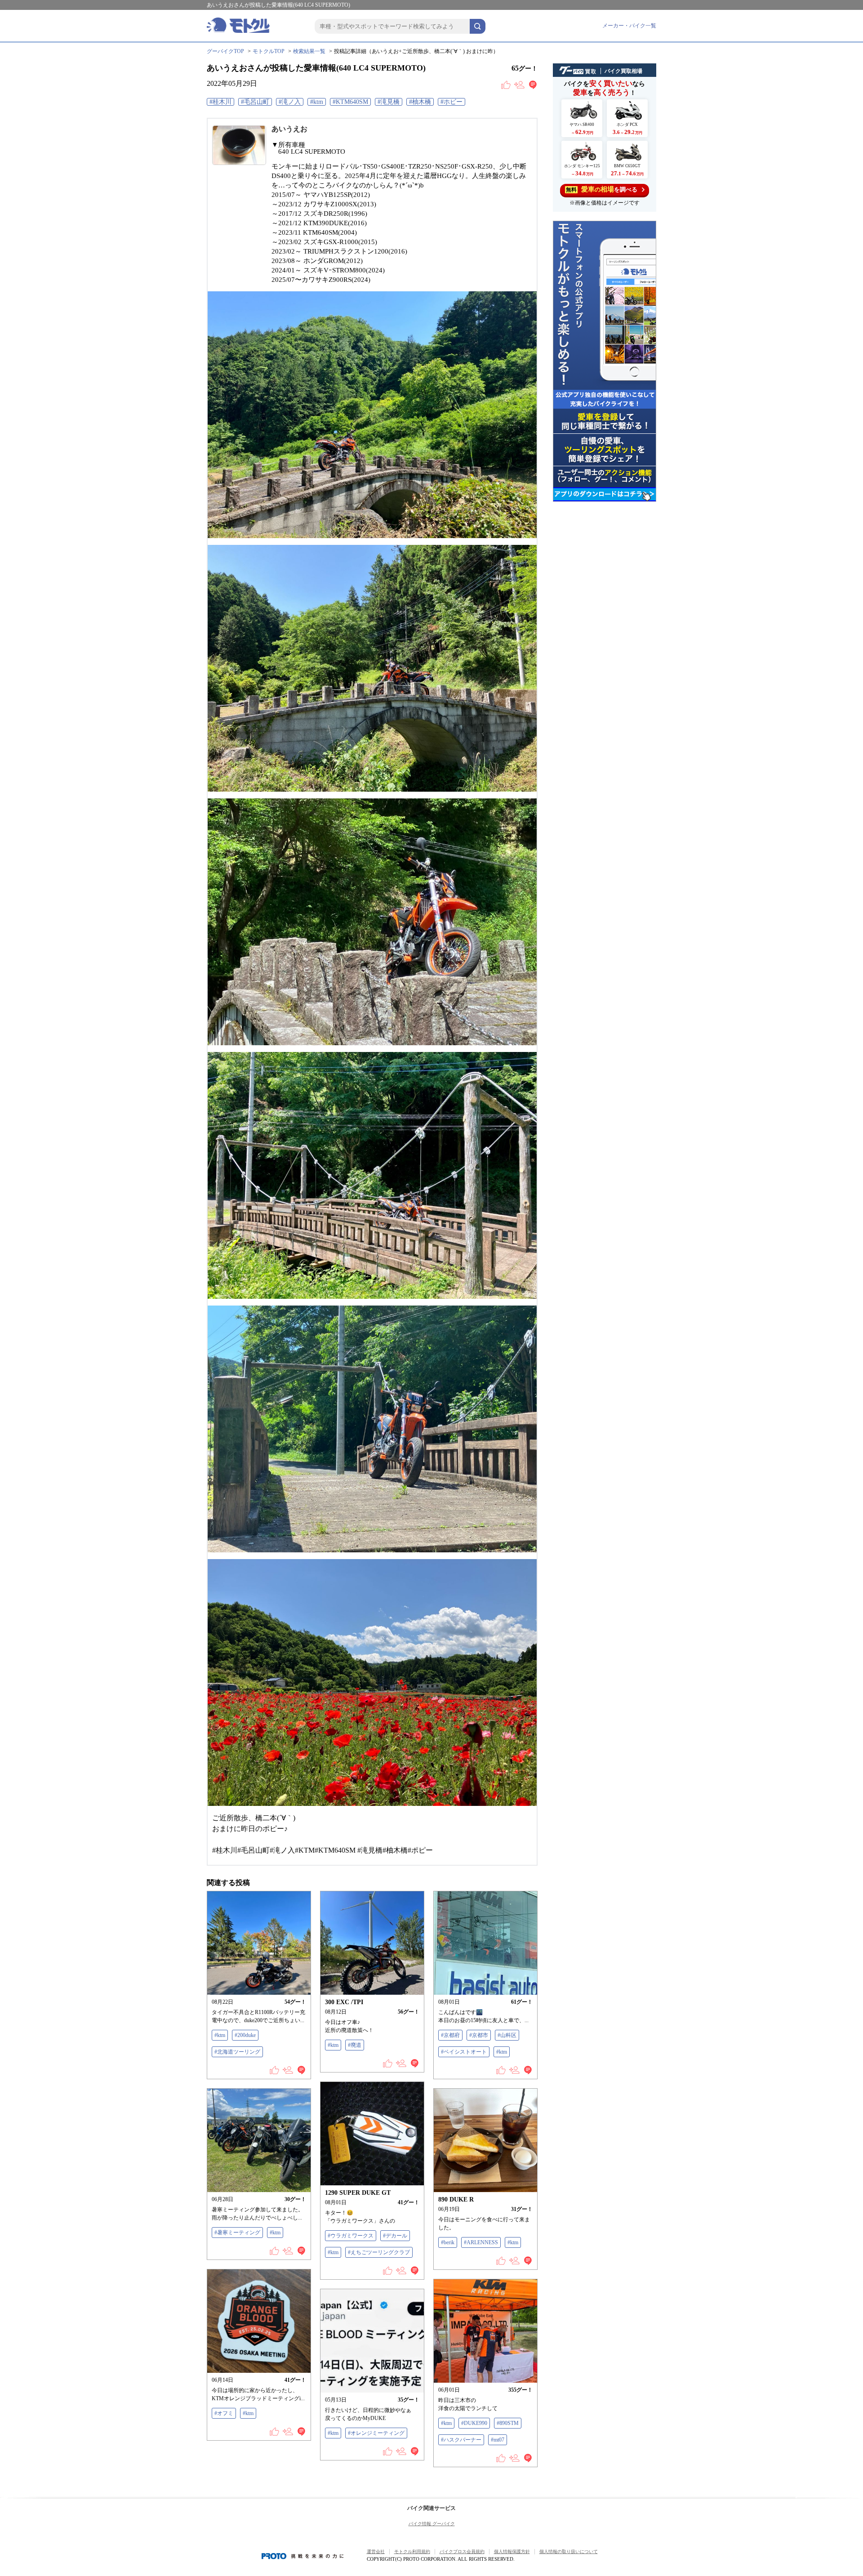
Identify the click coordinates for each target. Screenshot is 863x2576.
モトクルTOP (269, 51)
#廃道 (355, 2045)
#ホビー (452, 102)
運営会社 (376, 2551)
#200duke (245, 2035)
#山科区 (507, 2035)
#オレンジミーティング (376, 2433)
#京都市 (479, 2035)
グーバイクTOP (225, 51)
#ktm (317, 102)
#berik (448, 2242)
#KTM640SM (350, 102)
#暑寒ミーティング (237, 2233)
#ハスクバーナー (461, 2440)
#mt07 (498, 2440)
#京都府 (450, 2035)
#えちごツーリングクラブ (379, 2252)
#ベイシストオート (464, 2052)
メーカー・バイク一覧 (629, 26)
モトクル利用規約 (412, 2551)
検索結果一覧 (309, 51)
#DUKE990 (474, 2423)
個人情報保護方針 (512, 2551)
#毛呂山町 (255, 102)
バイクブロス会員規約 (462, 2551)
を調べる (602, 189)
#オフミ (224, 2413)
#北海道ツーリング (237, 2052)
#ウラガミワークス (351, 2236)
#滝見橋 (389, 102)
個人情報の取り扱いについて (569, 2551)
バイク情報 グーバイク (432, 2524)
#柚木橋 (420, 102)
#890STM (508, 2423)
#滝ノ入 (290, 102)
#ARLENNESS (481, 2242)
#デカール (395, 2236)
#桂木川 (220, 102)
